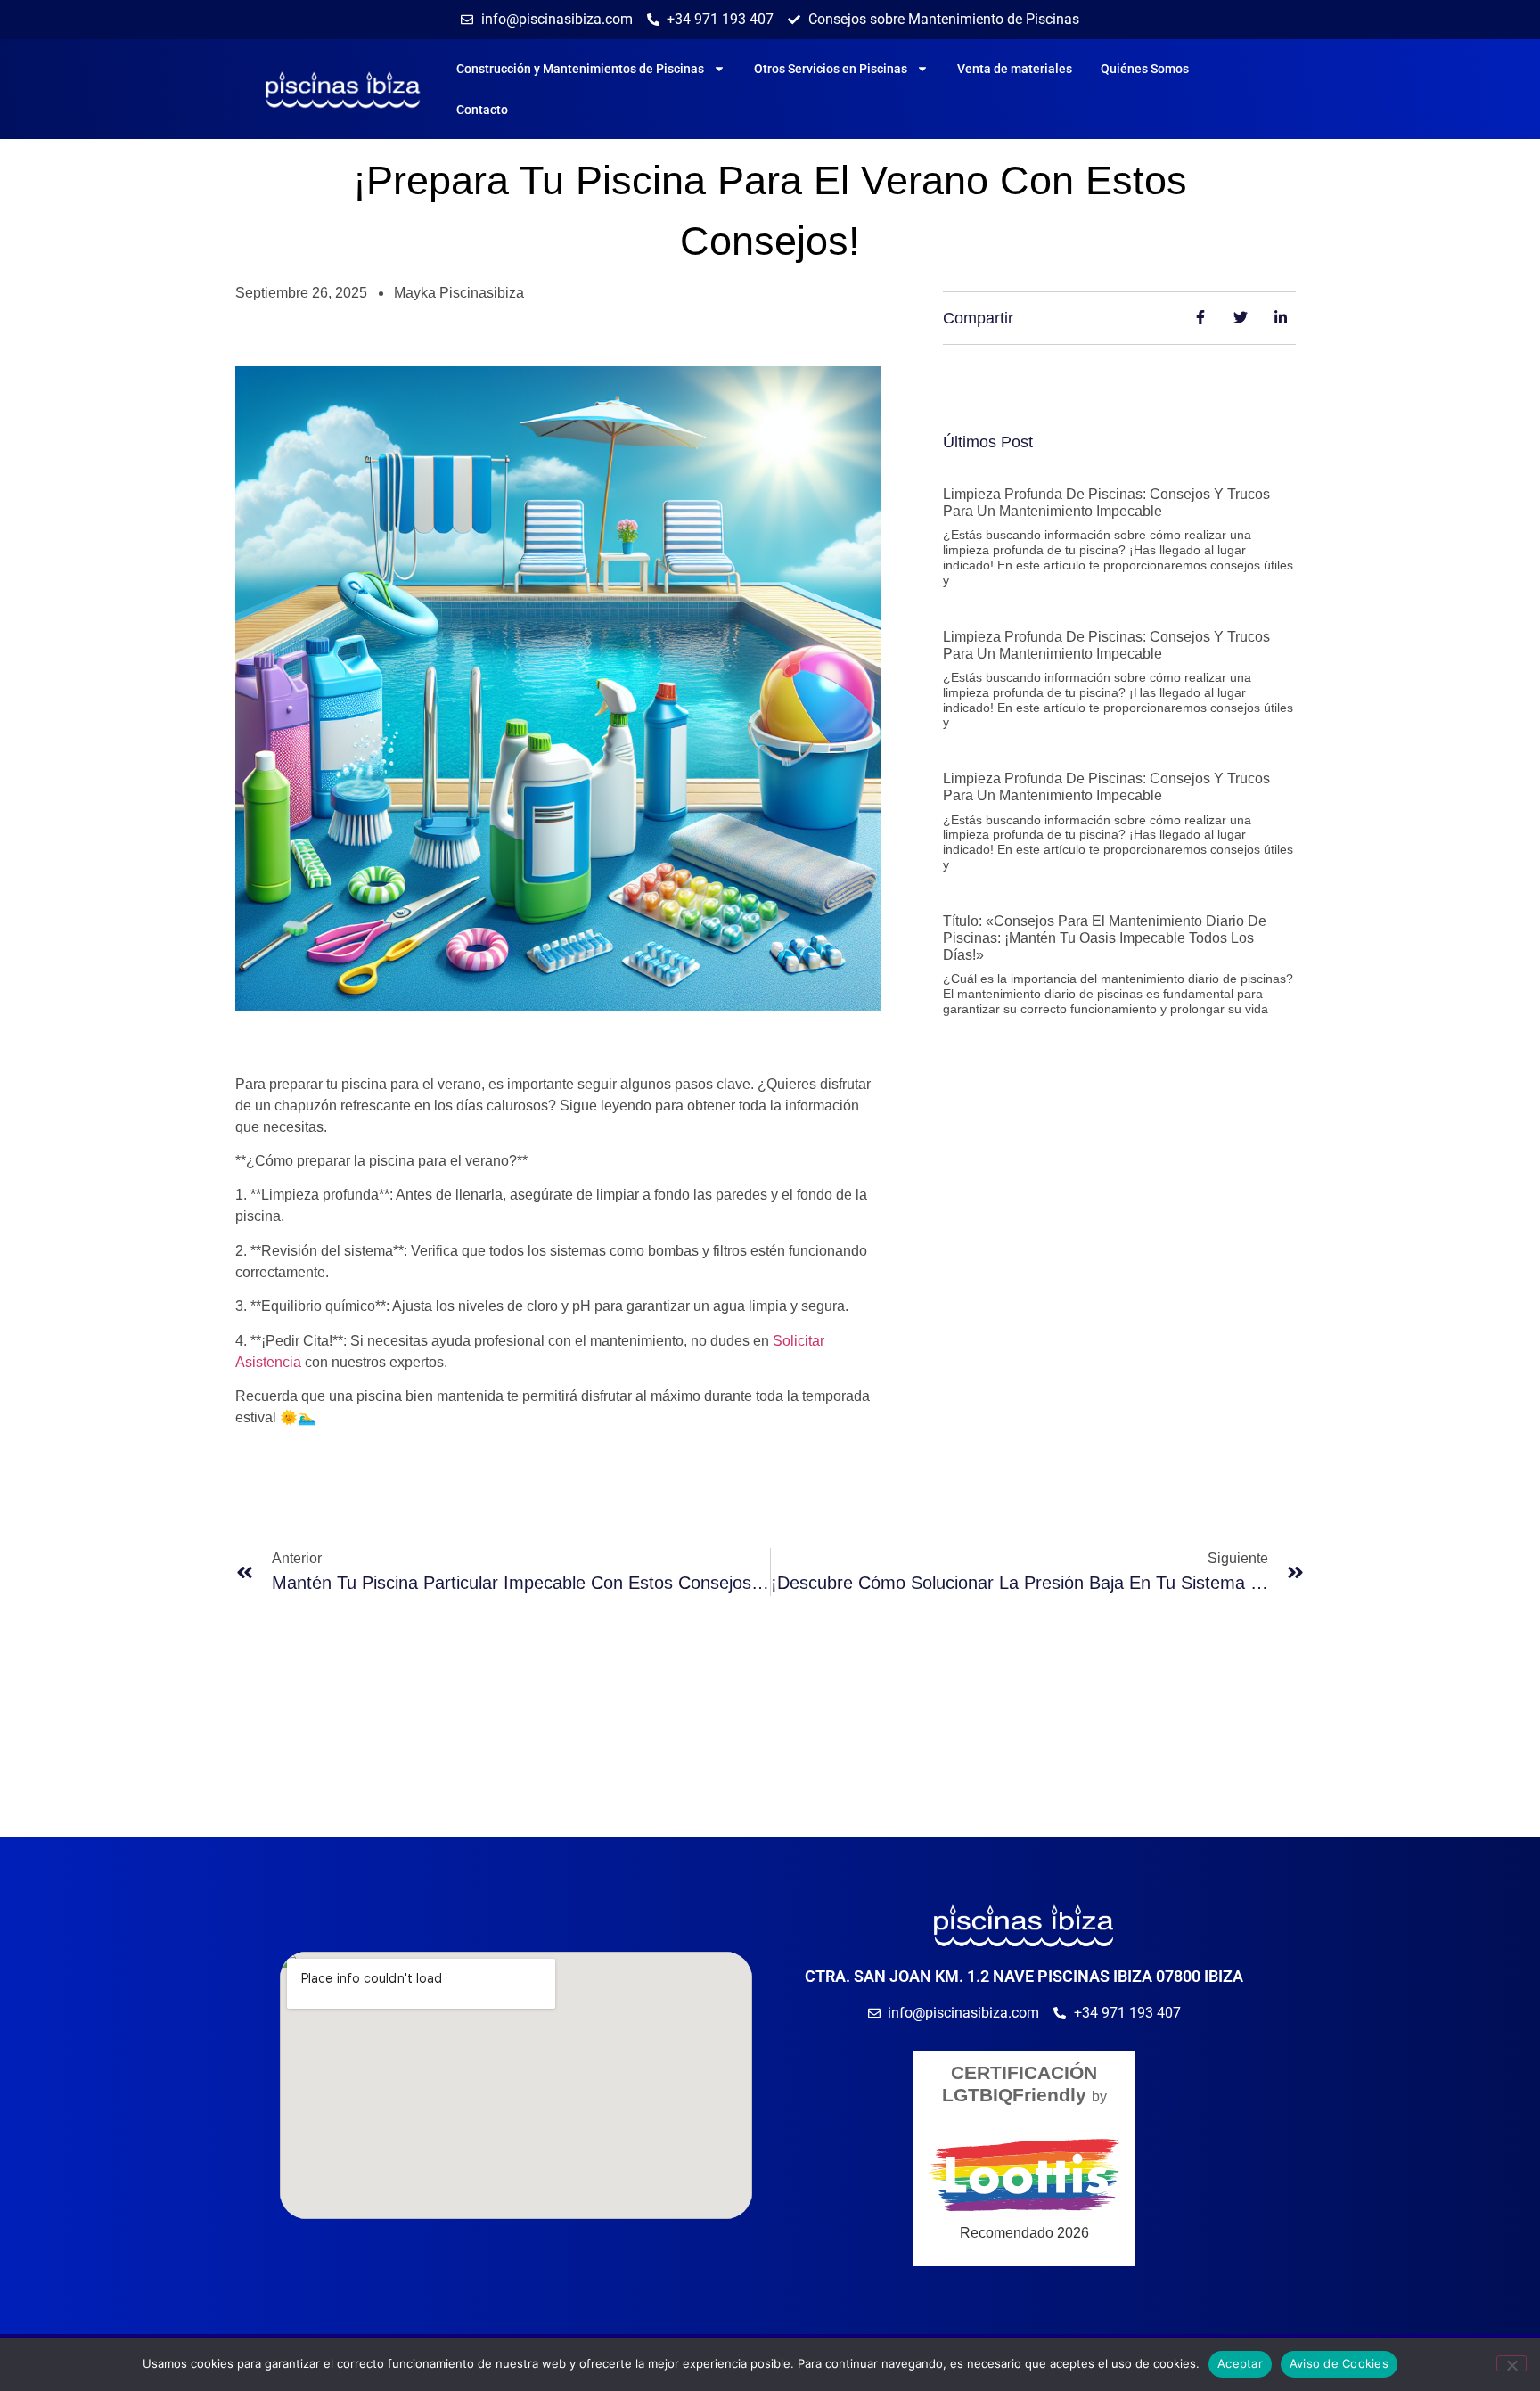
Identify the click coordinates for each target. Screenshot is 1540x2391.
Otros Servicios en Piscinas (831, 69)
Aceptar (1240, 2363)
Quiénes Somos (1145, 69)
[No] (1511, 2363)
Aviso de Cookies (1339, 2363)
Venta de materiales (1015, 69)
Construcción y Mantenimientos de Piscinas (580, 69)
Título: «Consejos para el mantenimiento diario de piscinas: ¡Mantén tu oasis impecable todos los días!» (1105, 938)
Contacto (482, 110)
